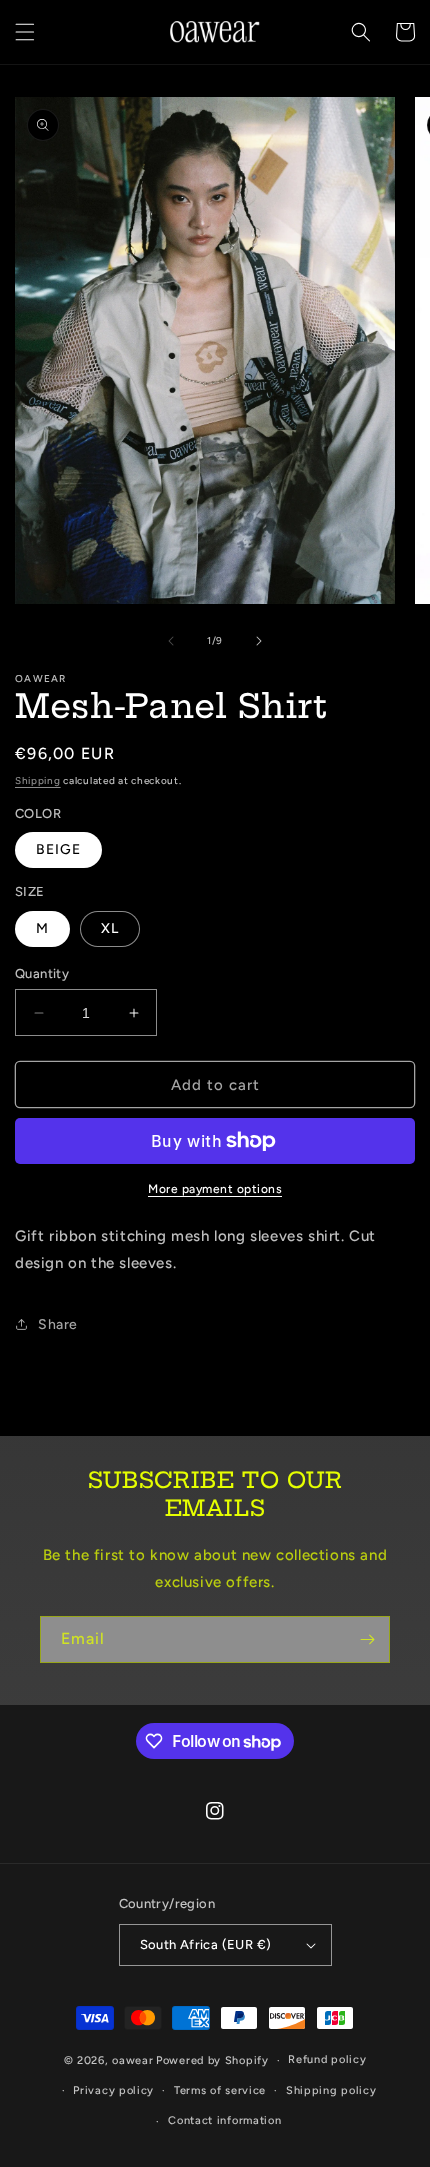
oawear (132, 2060)
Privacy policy (113, 2090)
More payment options (215, 1189)
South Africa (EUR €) (206, 1944)
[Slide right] (259, 641)
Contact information (224, 2120)
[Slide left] (171, 641)
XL (110, 928)
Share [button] (58, 1324)
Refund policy (327, 2059)
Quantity (42, 973)
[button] (25, 32)
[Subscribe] (367, 1639)
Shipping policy (331, 2090)
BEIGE (58, 849)
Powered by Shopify (212, 2060)
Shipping (38, 780)
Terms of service (220, 2090)
